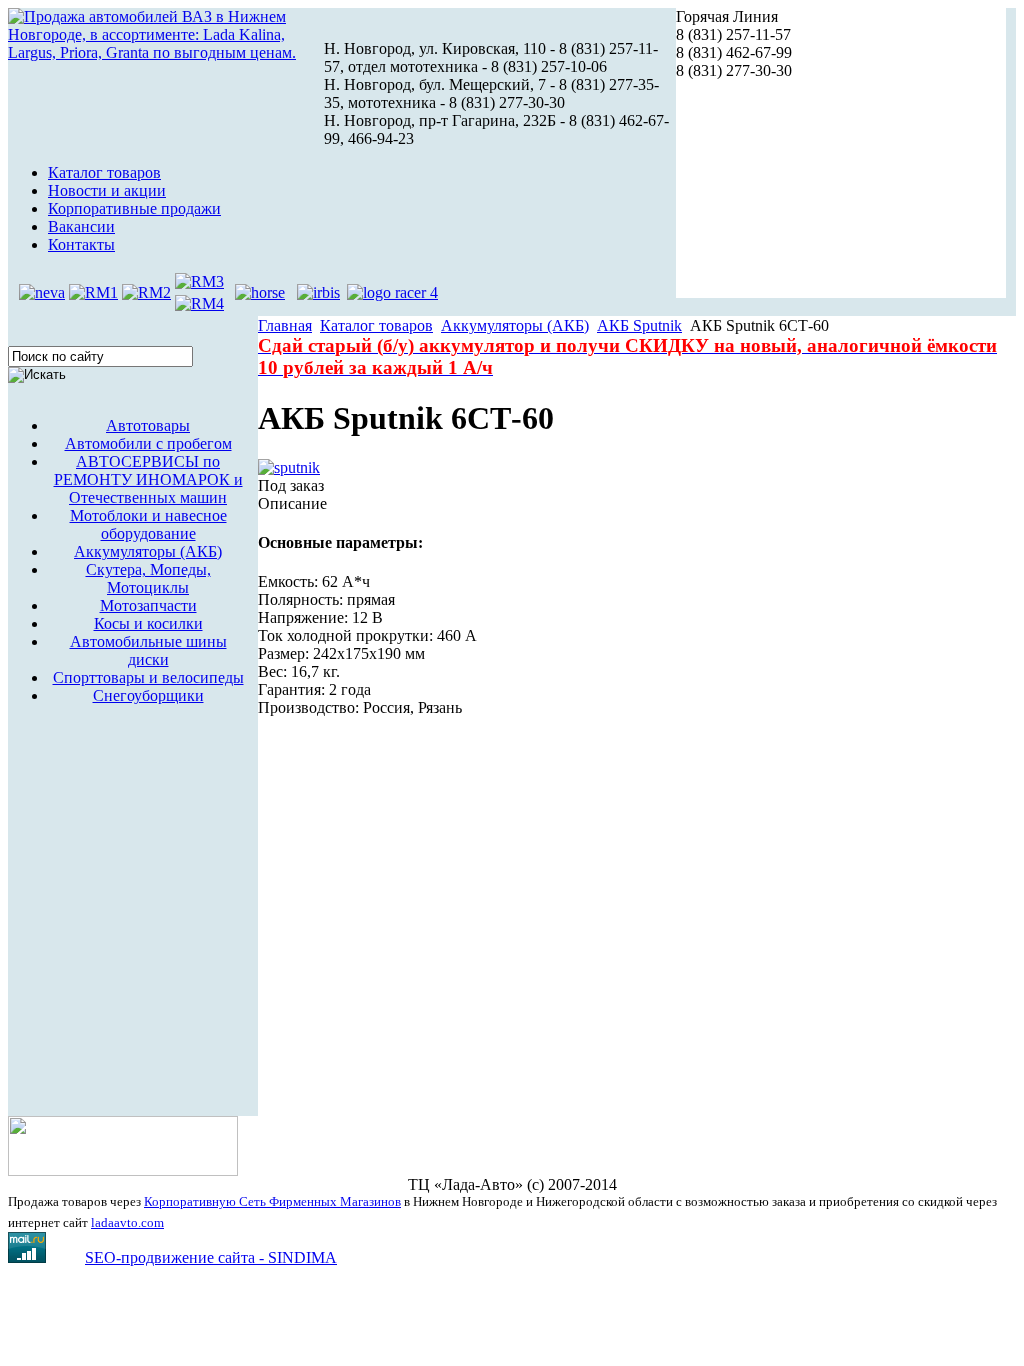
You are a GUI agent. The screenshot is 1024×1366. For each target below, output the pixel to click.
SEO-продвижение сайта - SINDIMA (211, 1257)
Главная (285, 325)
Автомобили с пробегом (148, 443)
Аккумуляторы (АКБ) (148, 551)
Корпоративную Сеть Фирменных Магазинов (272, 1201)
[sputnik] (289, 467)
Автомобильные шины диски (148, 650)
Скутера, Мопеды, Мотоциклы (148, 578)
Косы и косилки (148, 623)
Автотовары (148, 425)
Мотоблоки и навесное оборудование (148, 524)
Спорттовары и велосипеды (148, 677)
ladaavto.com (127, 1222)
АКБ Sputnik (639, 325)
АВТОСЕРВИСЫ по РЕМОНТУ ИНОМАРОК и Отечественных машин (148, 479)
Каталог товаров (376, 325)
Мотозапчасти (148, 605)
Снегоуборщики (148, 695)
